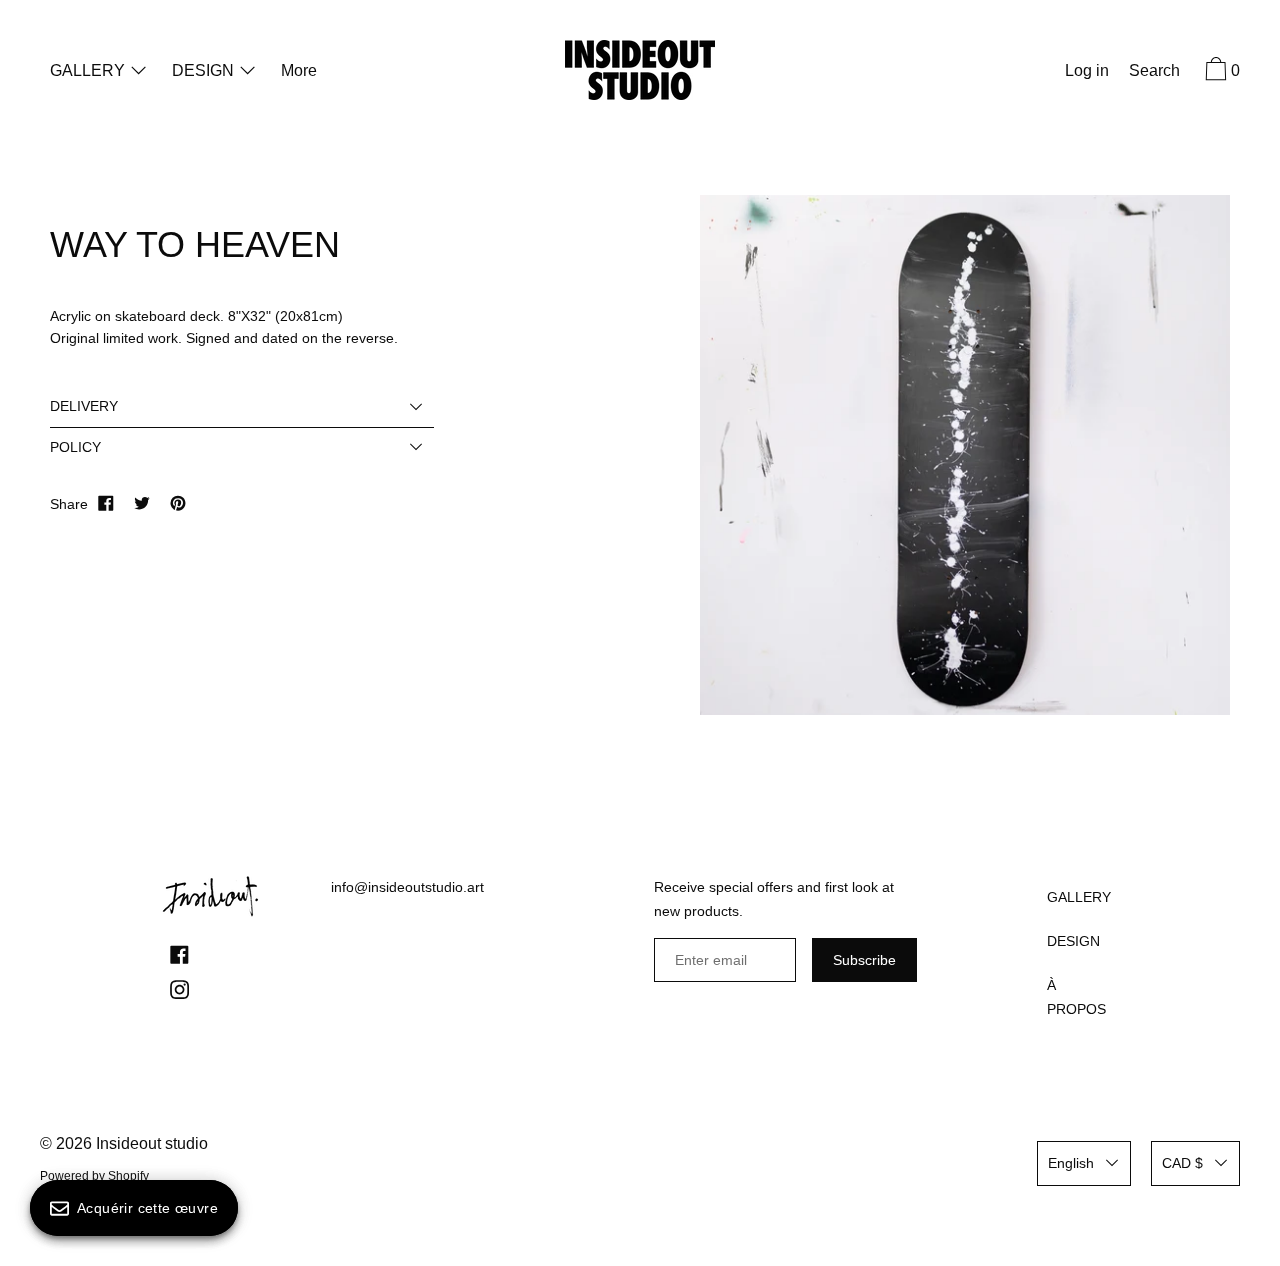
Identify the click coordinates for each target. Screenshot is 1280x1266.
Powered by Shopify (94, 1176)
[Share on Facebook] (106, 504)
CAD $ (1182, 1163)
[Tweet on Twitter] (142, 504)
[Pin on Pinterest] (178, 504)
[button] (1154, 73)
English (1071, 1163)
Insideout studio (152, 1143)
